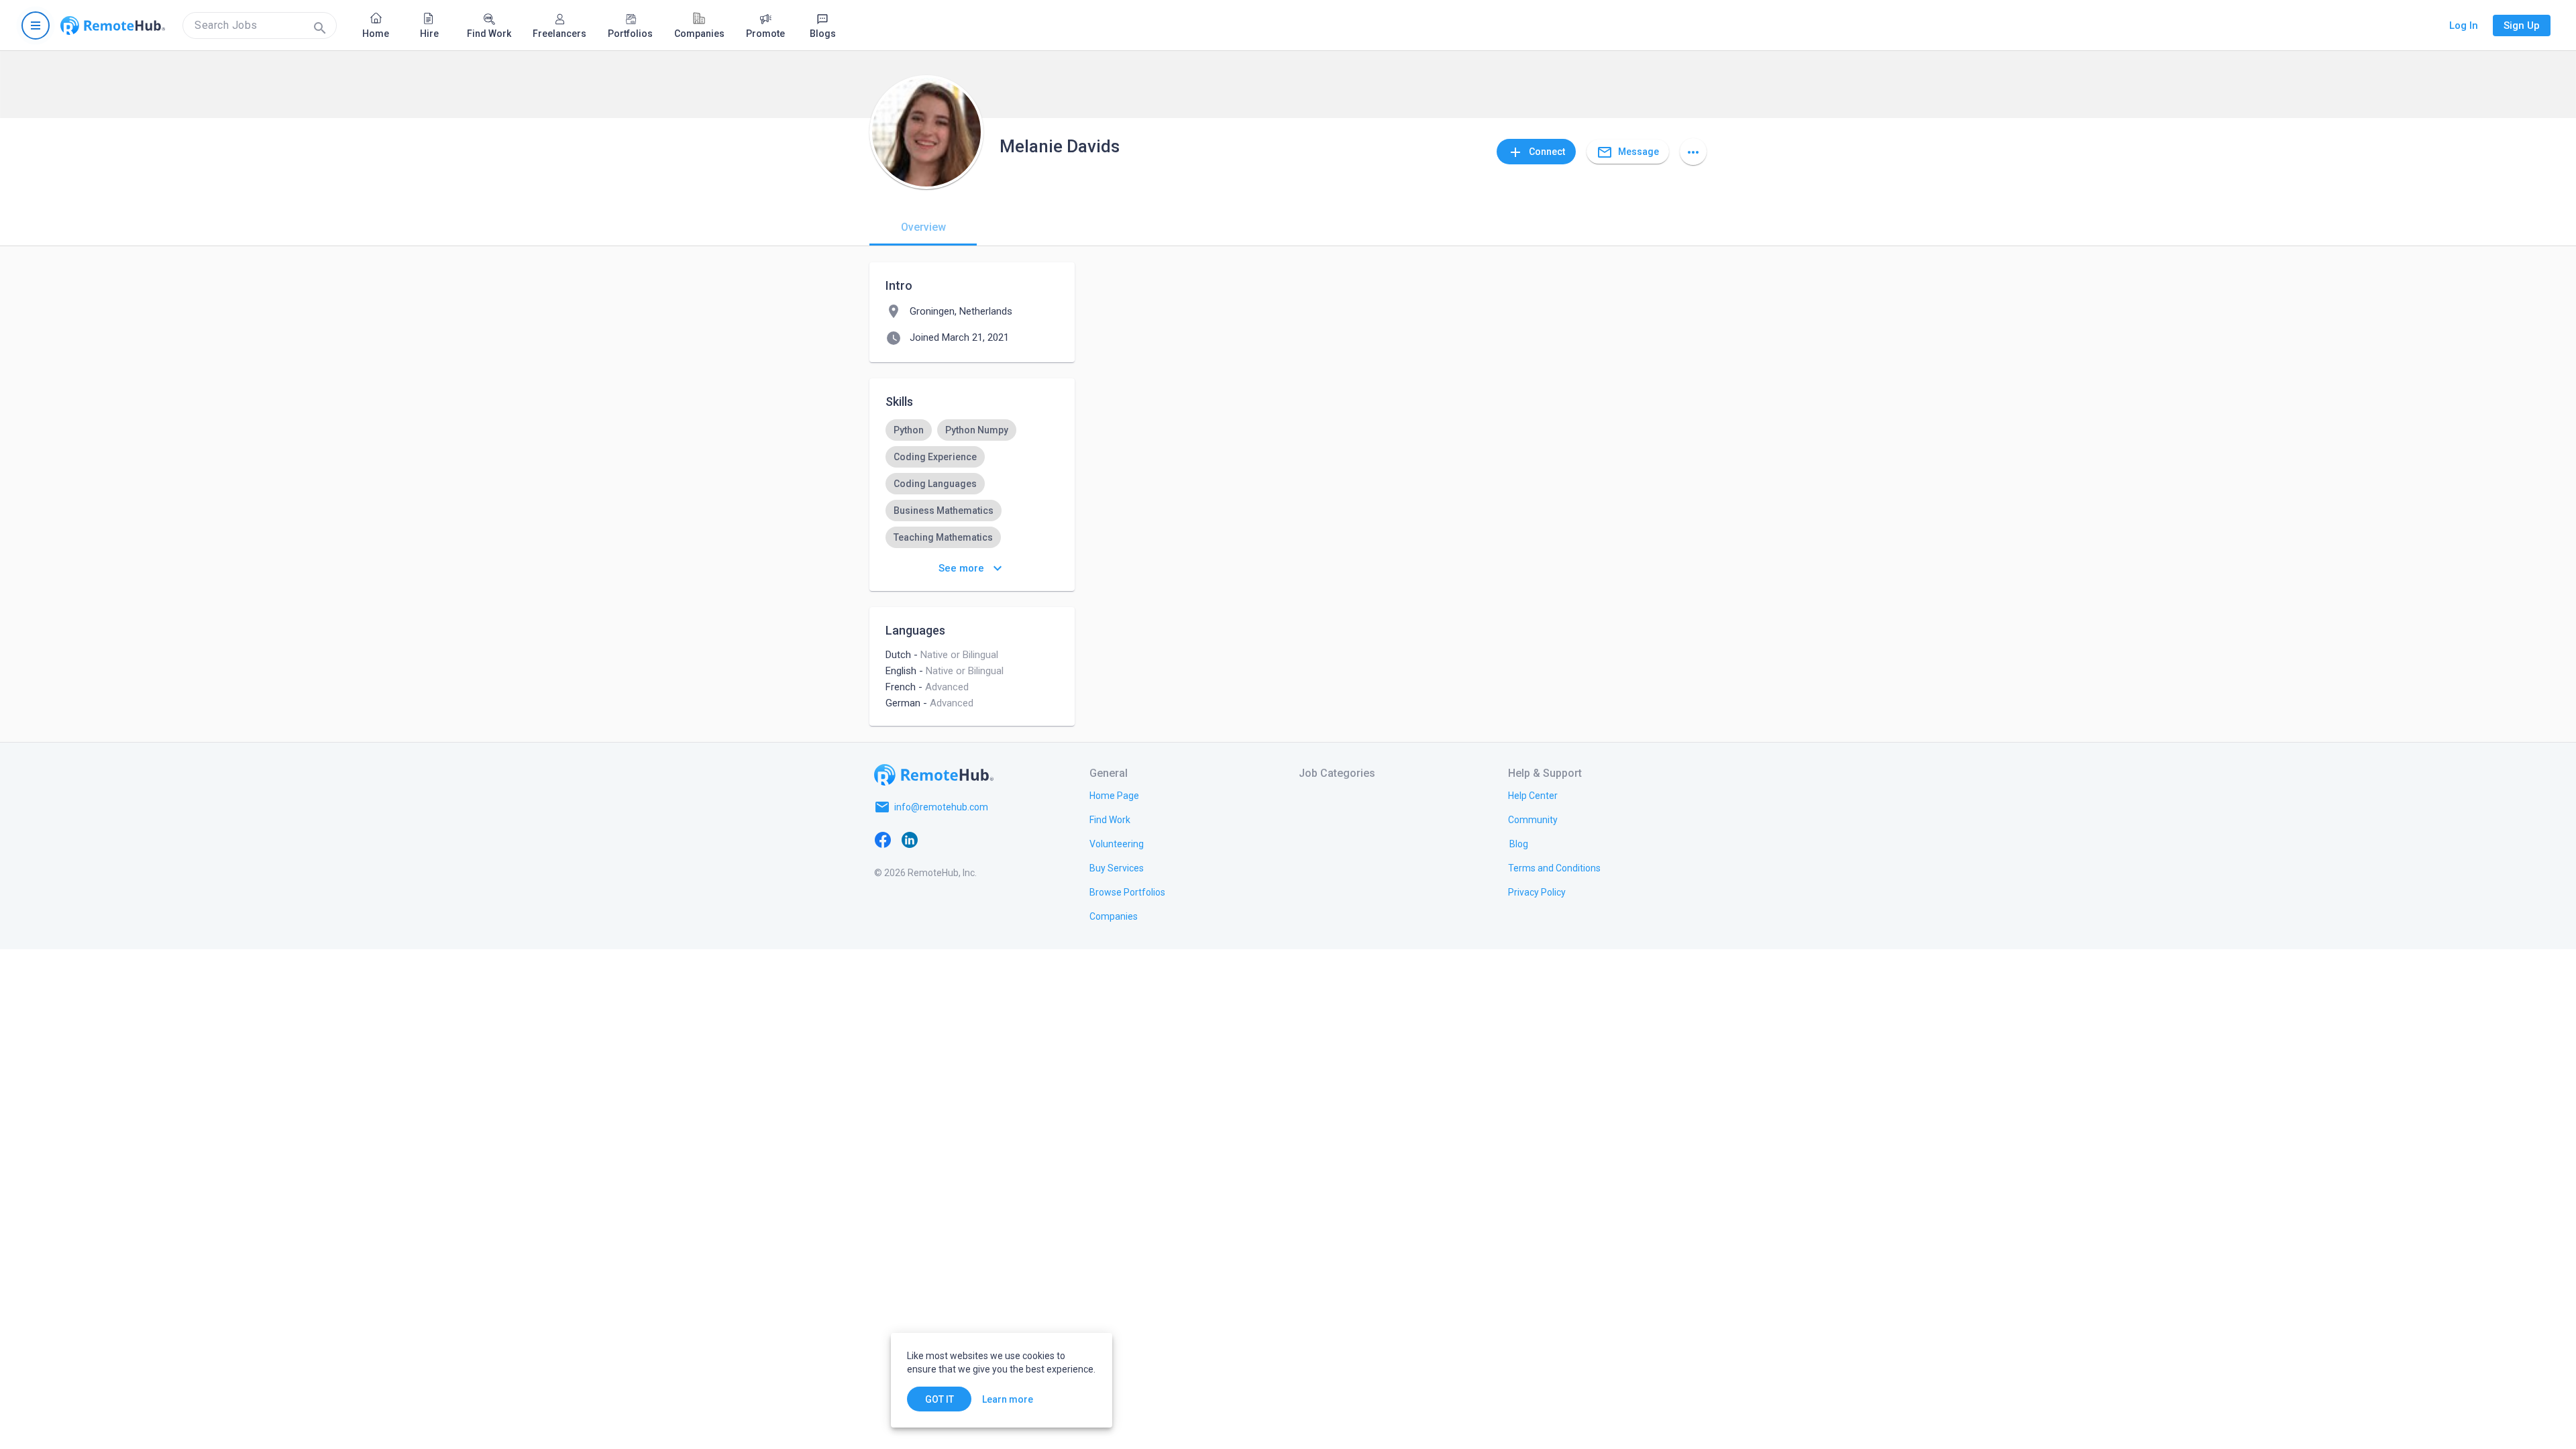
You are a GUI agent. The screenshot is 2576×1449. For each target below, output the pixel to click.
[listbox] (972, 511)
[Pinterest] (990, 839)
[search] (260, 25)
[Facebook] (883, 839)
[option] (909, 430)
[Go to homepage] (113, 25)
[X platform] (936, 839)
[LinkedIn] (910, 839)
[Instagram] (963, 839)
